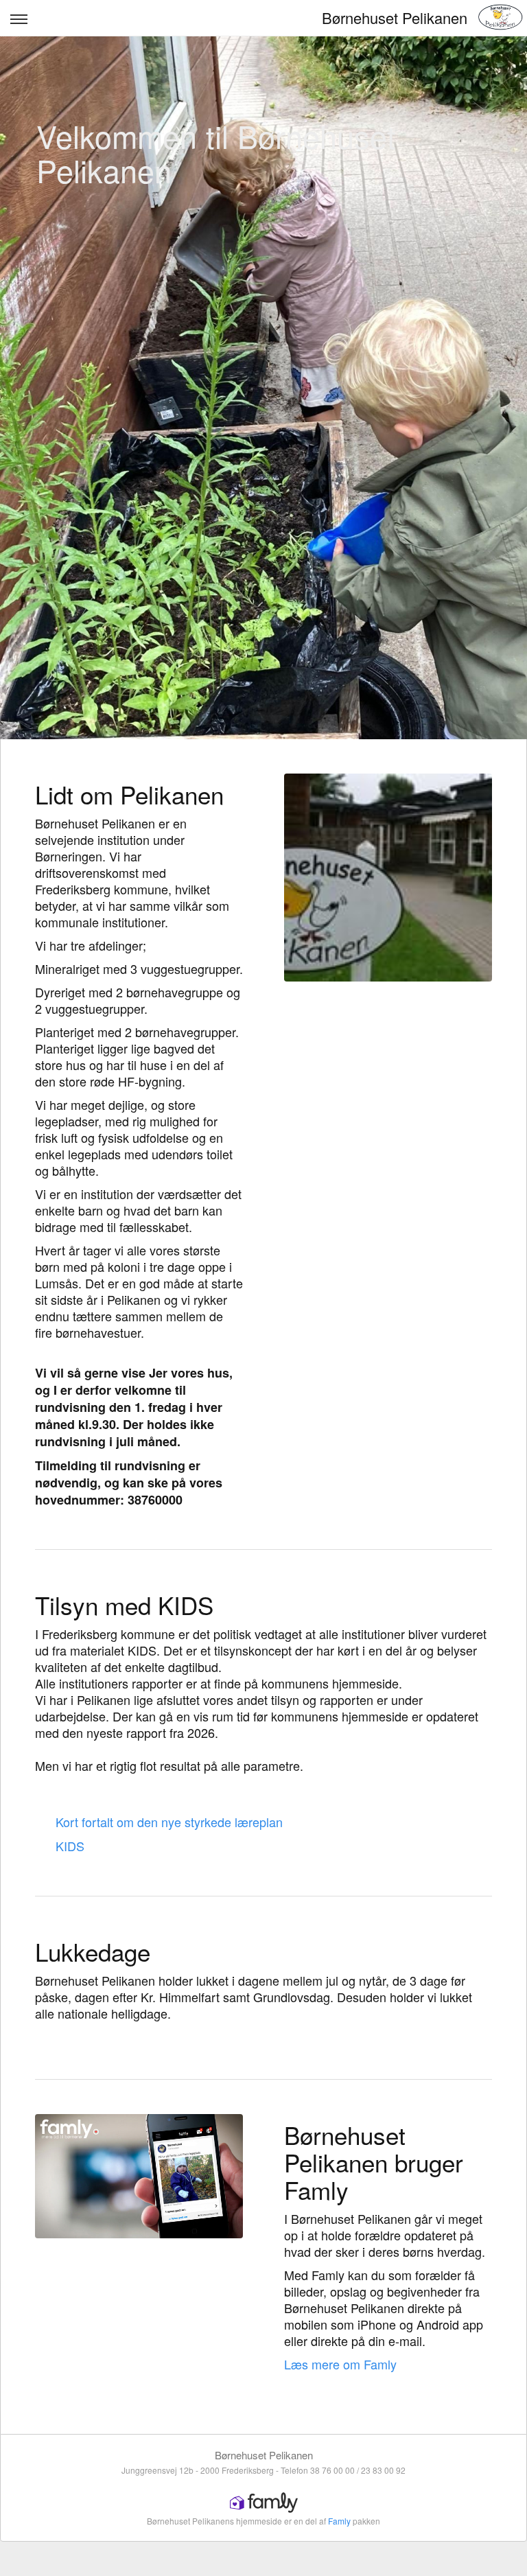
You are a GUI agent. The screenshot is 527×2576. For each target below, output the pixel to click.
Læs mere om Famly (340, 2364)
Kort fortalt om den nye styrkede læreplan (169, 1822)
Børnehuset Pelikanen (395, 18)
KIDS (70, 1846)
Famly (339, 2521)
